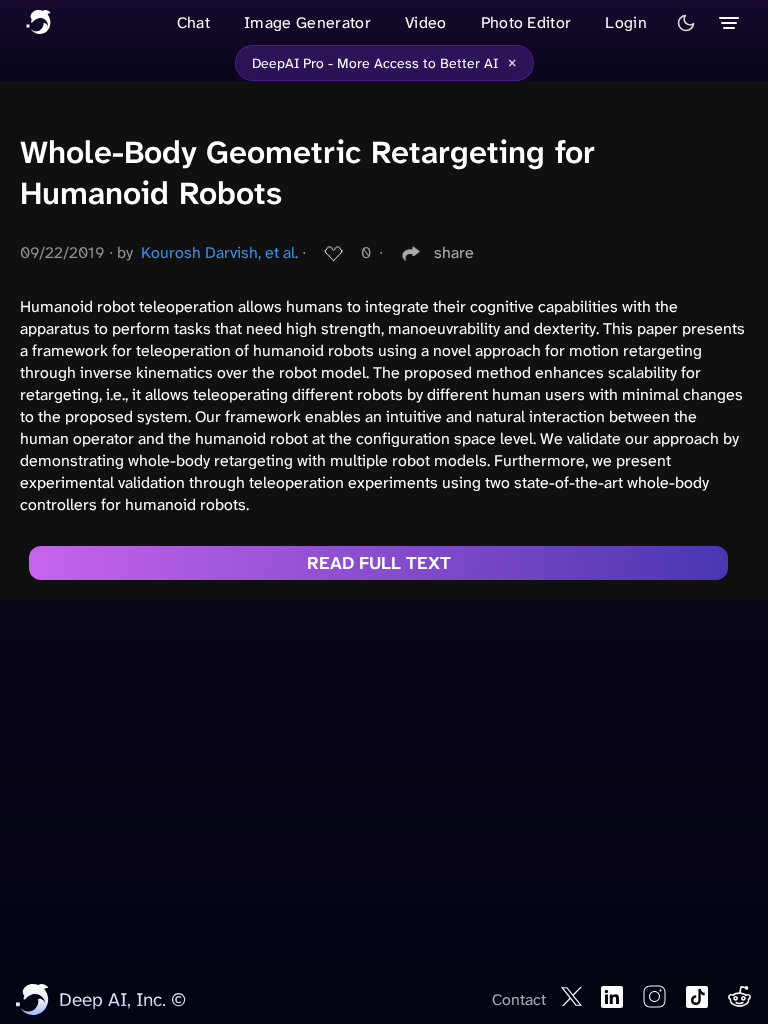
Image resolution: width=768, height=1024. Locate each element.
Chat (193, 22)
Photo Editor (526, 22)
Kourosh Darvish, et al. (219, 252)
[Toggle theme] (686, 23)
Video (426, 22)
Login (626, 22)
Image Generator (307, 22)
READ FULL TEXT (379, 563)
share (454, 252)
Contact (519, 999)
